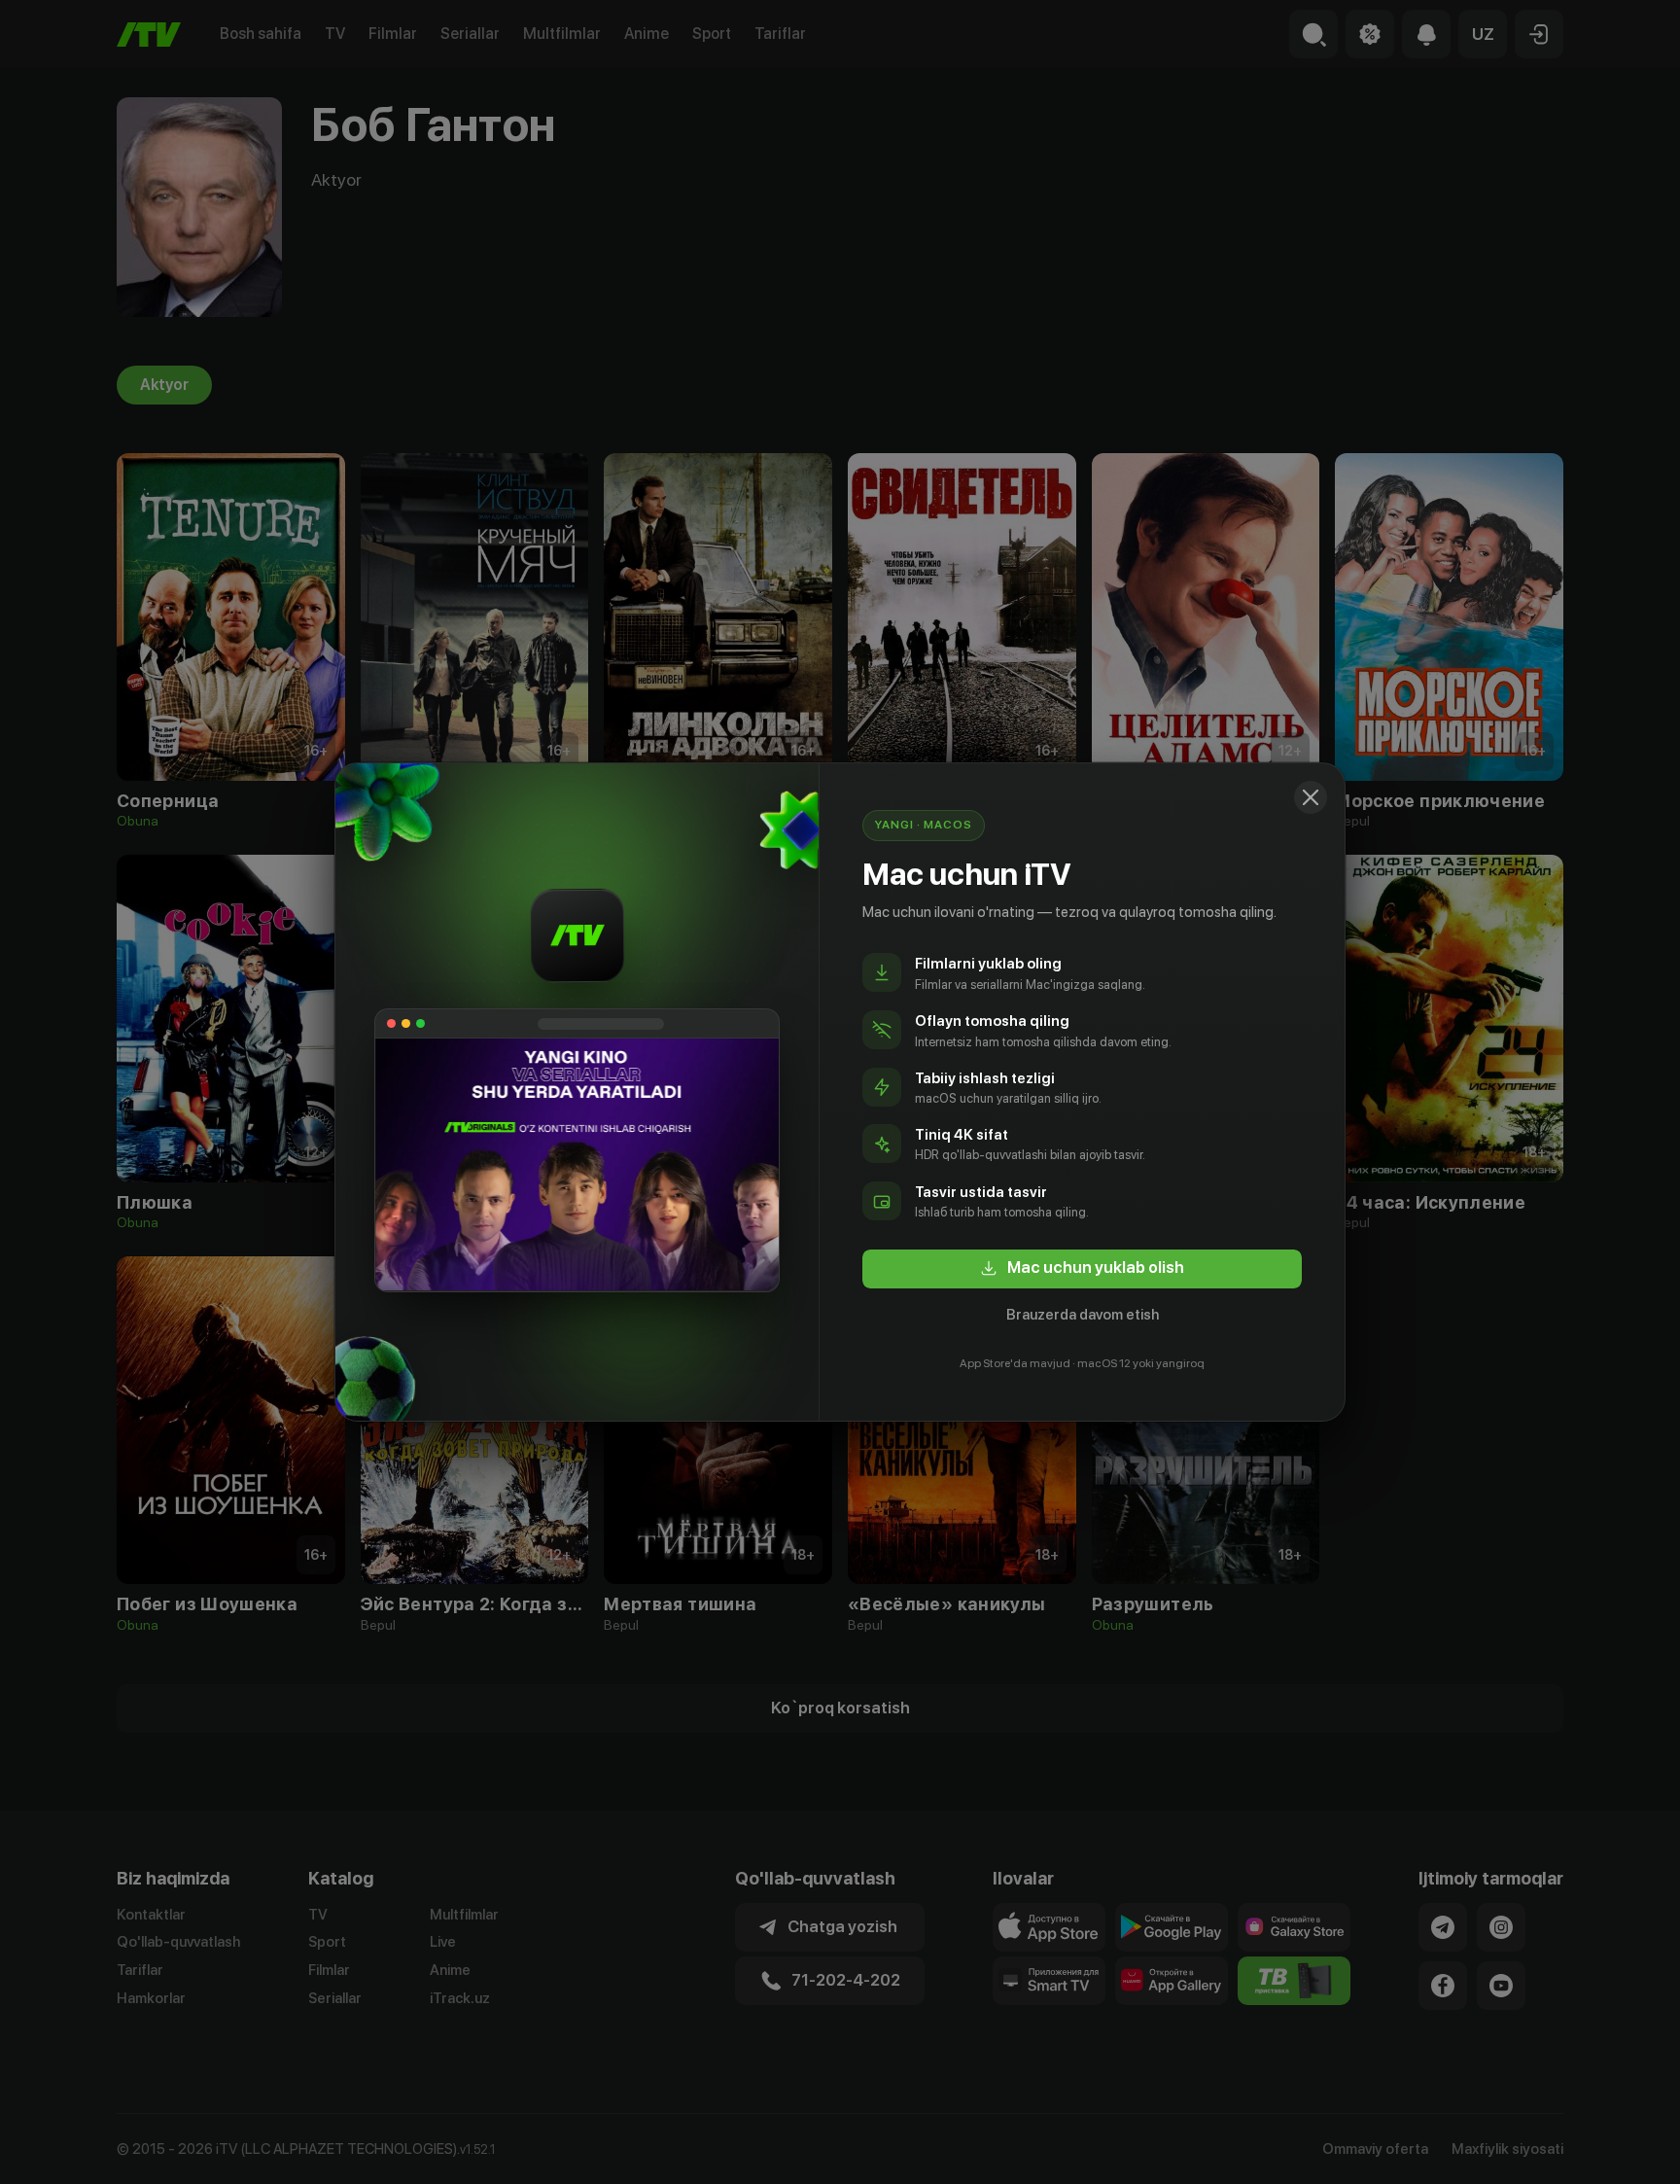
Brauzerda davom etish (1083, 1315)
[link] (1082, 1269)
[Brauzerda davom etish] (1311, 797)
